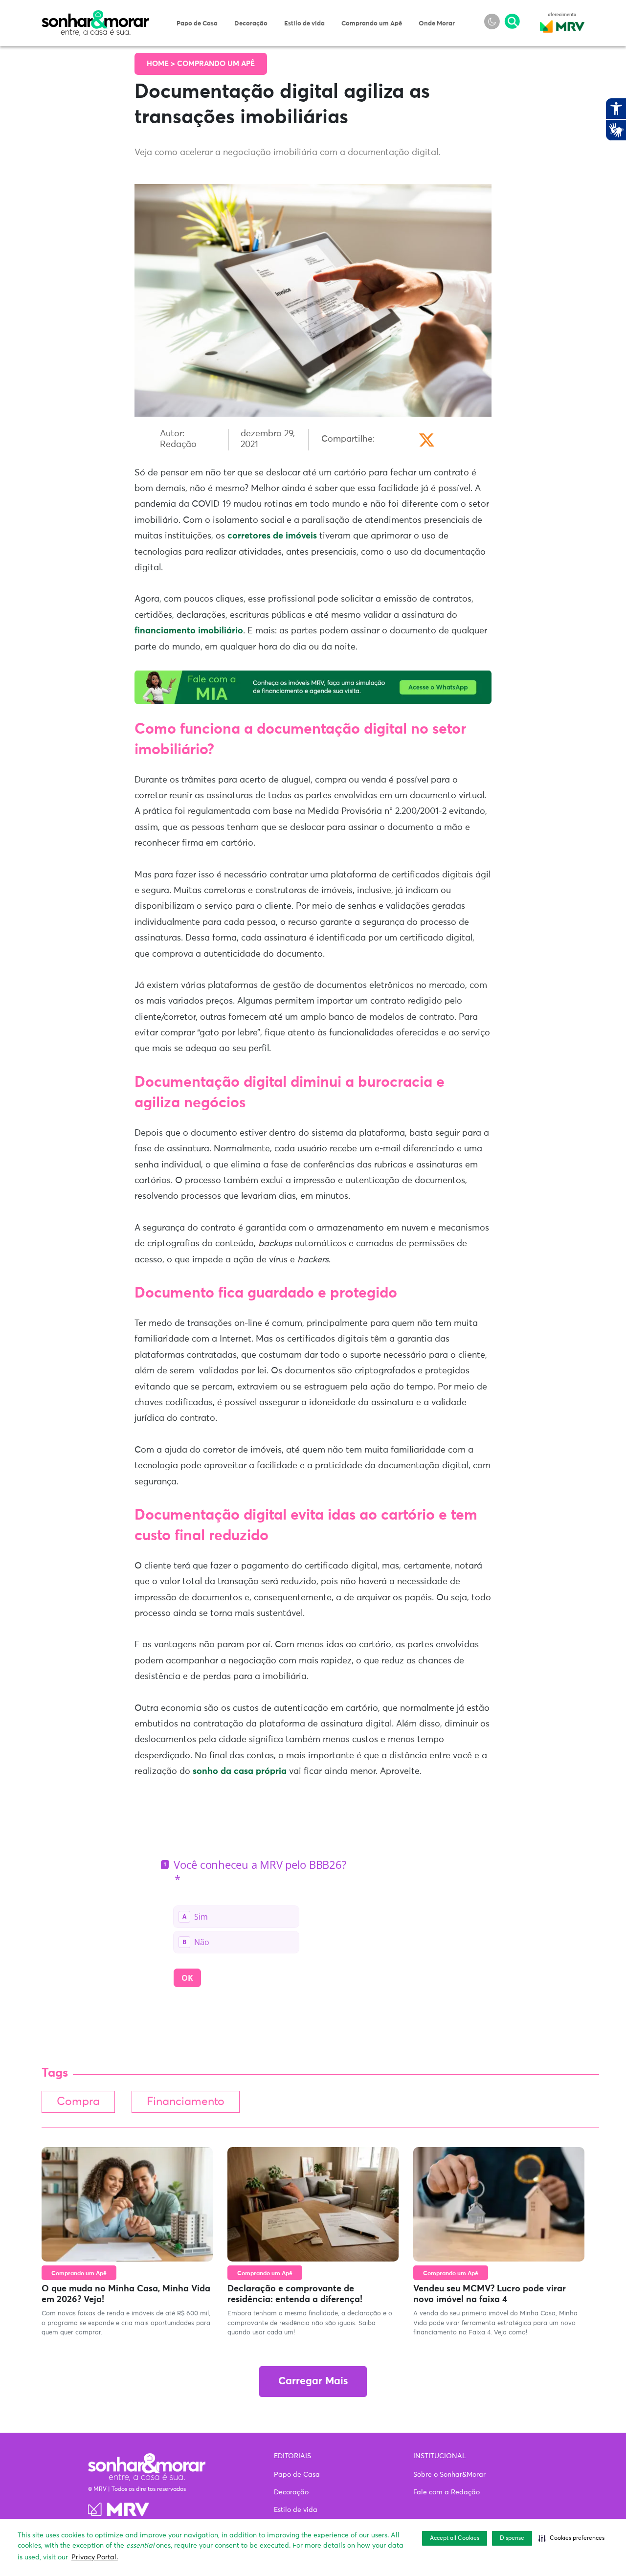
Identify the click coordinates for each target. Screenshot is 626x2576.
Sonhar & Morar (95, 16)
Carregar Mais (313, 2382)
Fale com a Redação (447, 2492)
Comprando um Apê (372, 24)
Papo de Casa (197, 24)
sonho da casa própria (238, 1771)
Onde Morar (437, 24)
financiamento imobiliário (189, 631)
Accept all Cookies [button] (455, 2538)
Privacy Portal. (95, 2557)
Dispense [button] (512, 2538)
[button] (571, 2538)
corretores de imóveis (272, 536)
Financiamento (186, 2102)
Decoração (251, 24)
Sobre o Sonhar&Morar (449, 2475)
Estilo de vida (304, 24)
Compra (78, 2102)
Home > (162, 64)
